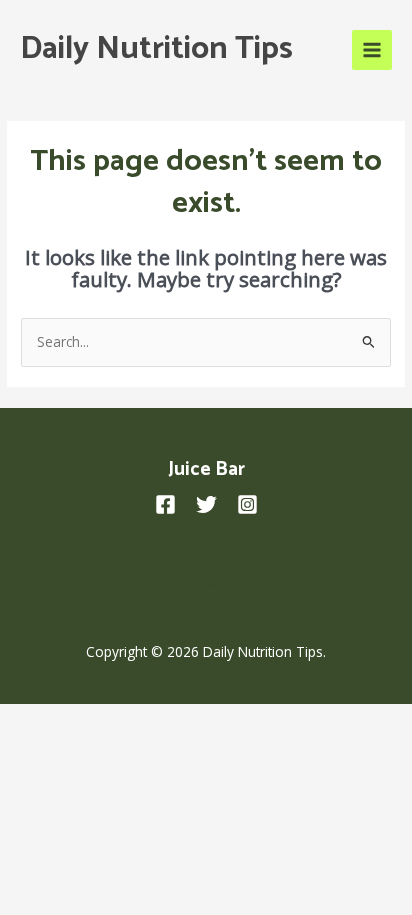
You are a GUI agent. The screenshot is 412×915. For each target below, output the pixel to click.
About (206, 558)
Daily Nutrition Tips (156, 49)
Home (206, 535)
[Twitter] (206, 504)
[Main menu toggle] (372, 50)
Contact (206, 581)
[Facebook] (165, 504)
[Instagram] (247, 504)
